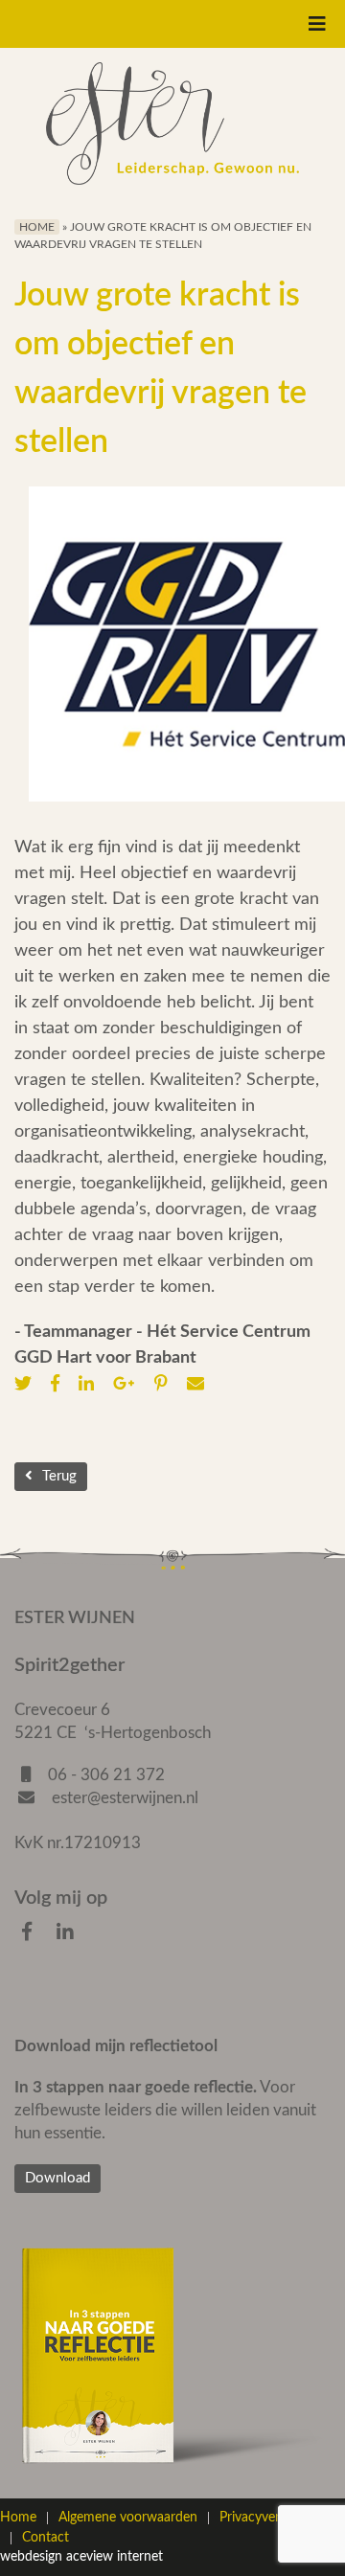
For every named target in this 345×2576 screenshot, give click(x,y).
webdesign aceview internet (81, 2557)
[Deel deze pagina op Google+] (129, 1385)
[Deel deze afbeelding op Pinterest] (166, 1385)
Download (57, 2178)
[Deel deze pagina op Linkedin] (91, 1385)
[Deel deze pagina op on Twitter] (28, 1385)
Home (37, 227)
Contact (46, 2538)
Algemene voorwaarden (128, 2518)
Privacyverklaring (269, 2518)
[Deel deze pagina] (200, 1385)
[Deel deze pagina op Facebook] (60, 1385)
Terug (59, 1476)
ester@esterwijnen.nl (123, 1798)
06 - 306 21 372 (106, 1775)
